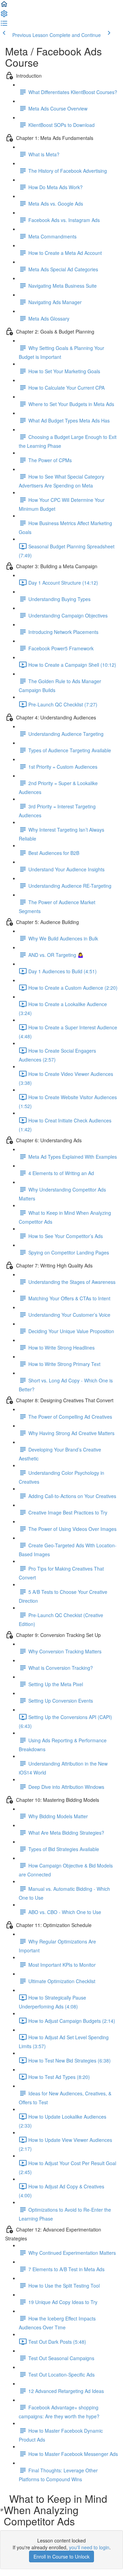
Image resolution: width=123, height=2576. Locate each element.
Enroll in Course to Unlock (61, 2557)
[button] (4, 6)
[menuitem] (4, 16)
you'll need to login (89, 2547)
